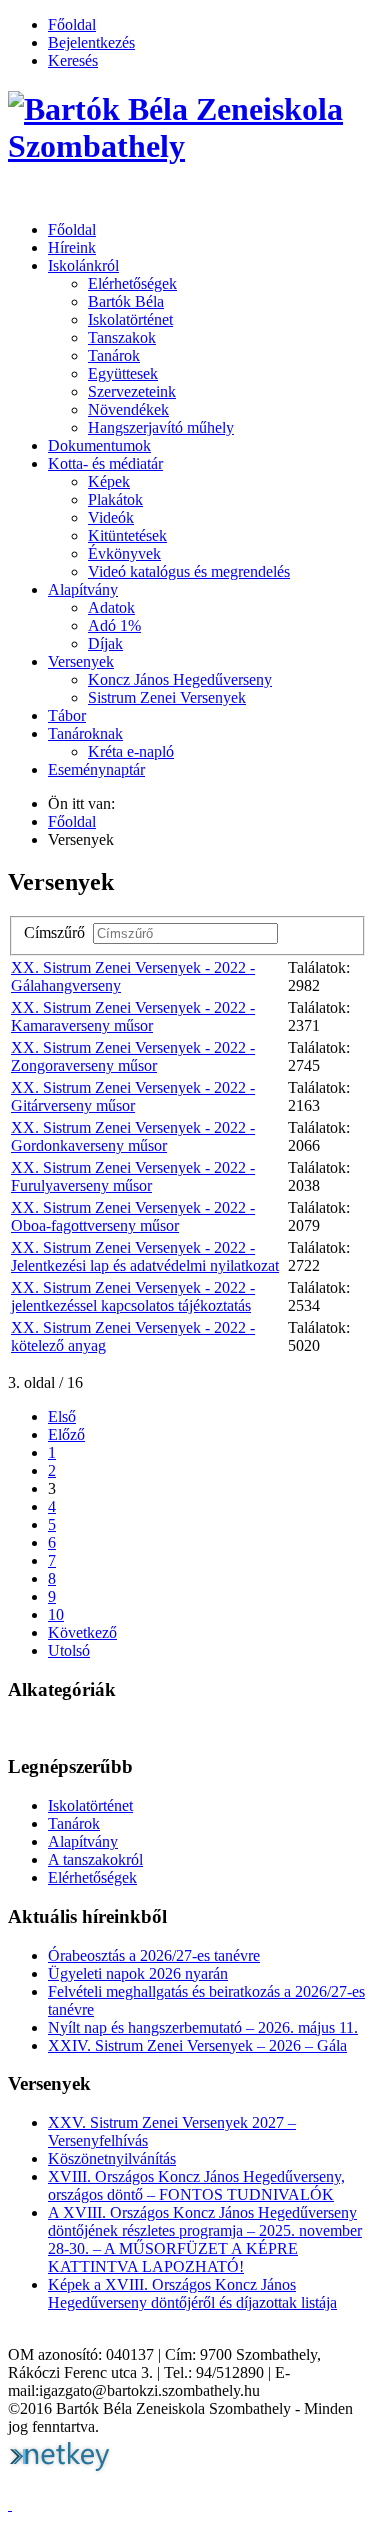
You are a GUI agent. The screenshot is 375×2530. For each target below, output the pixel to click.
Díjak (105, 643)
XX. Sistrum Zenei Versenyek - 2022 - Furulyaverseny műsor (133, 1176)
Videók (111, 517)
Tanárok (114, 355)
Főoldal (72, 24)
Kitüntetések (127, 535)
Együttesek (123, 373)
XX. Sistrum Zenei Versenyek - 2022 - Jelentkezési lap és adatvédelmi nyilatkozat (145, 1256)
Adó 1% (114, 625)
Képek (109, 481)
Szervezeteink (132, 391)
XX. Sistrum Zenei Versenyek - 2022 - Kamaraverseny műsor (133, 1016)
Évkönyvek (124, 553)
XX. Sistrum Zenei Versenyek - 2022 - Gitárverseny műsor (133, 1096)
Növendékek (128, 409)
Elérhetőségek (132, 283)
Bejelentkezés (91, 42)
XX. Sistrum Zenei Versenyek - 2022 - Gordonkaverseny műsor (133, 1136)
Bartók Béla (126, 301)
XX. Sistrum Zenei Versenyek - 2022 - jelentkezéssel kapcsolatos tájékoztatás (133, 1296)
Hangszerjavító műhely (161, 427)
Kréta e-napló (131, 751)
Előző (66, 1434)
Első (62, 1416)
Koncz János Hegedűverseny (180, 679)
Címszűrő (58, 932)
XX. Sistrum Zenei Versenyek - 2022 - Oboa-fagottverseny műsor (133, 1216)
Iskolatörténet (130, 319)
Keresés (73, 60)
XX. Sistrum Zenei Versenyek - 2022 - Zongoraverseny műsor (133, 1056)
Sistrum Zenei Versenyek (167, 697)
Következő (82, 1632)
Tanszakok (122, 337)
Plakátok (115, 499)
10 (56, 1614)
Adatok (111, 607)
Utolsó (69, 1650)
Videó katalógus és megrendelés (189, 571)
